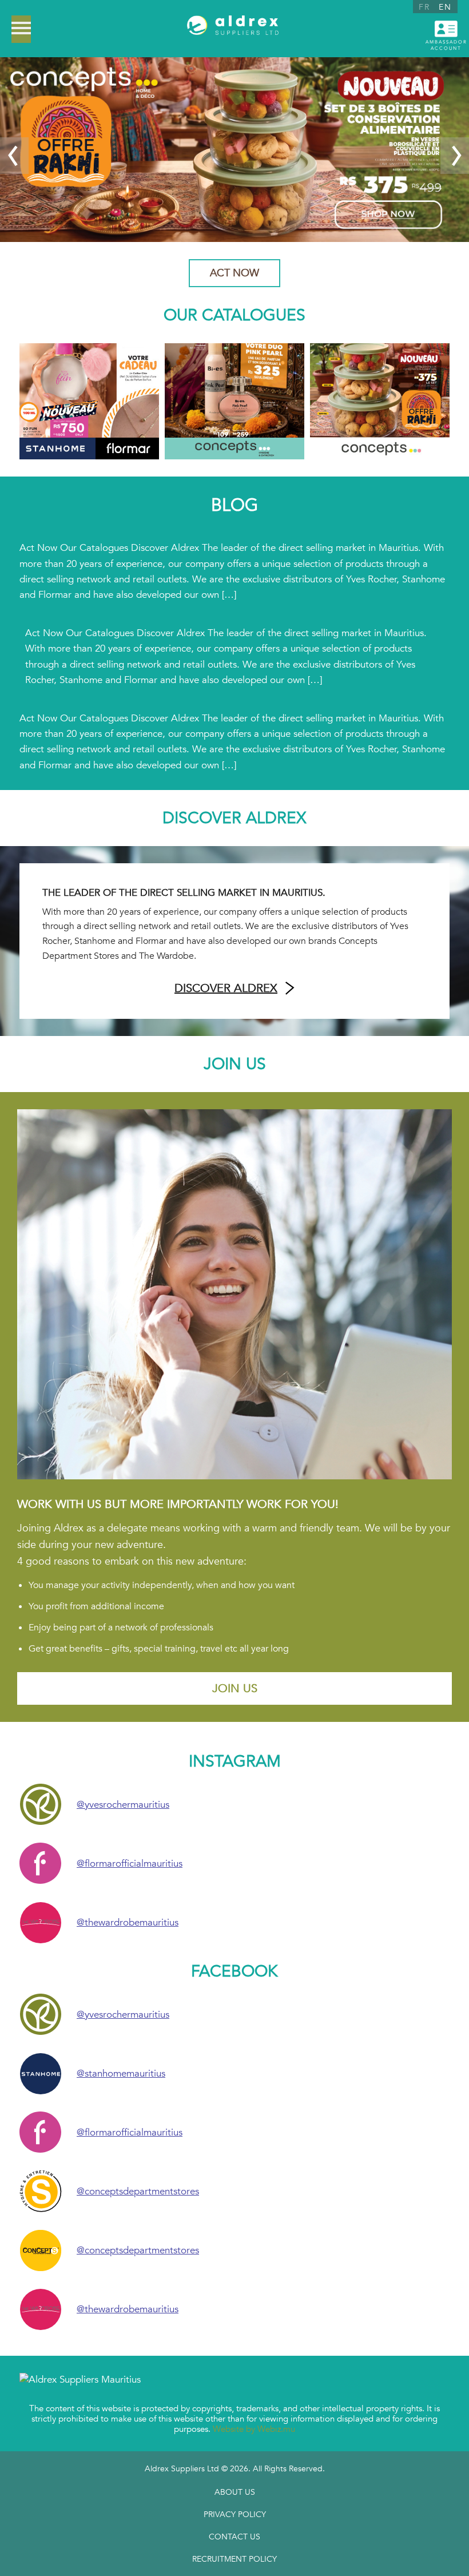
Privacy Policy (235, 2515)
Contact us (234, 2537)
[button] (14, 156)
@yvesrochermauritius (123, 1805)
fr (424, 7)
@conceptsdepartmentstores (138, 2191)
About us (235, 2492)
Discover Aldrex (226, 988)
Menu (21, 29)
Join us (235, 1688)
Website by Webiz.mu (254, 2429)
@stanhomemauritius (121, 2073)
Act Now (234, 273)
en (445, 7)
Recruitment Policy (234, 2559)
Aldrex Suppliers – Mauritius (233, 29)
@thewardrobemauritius (128, 1922)
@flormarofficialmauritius (130, 1863)
